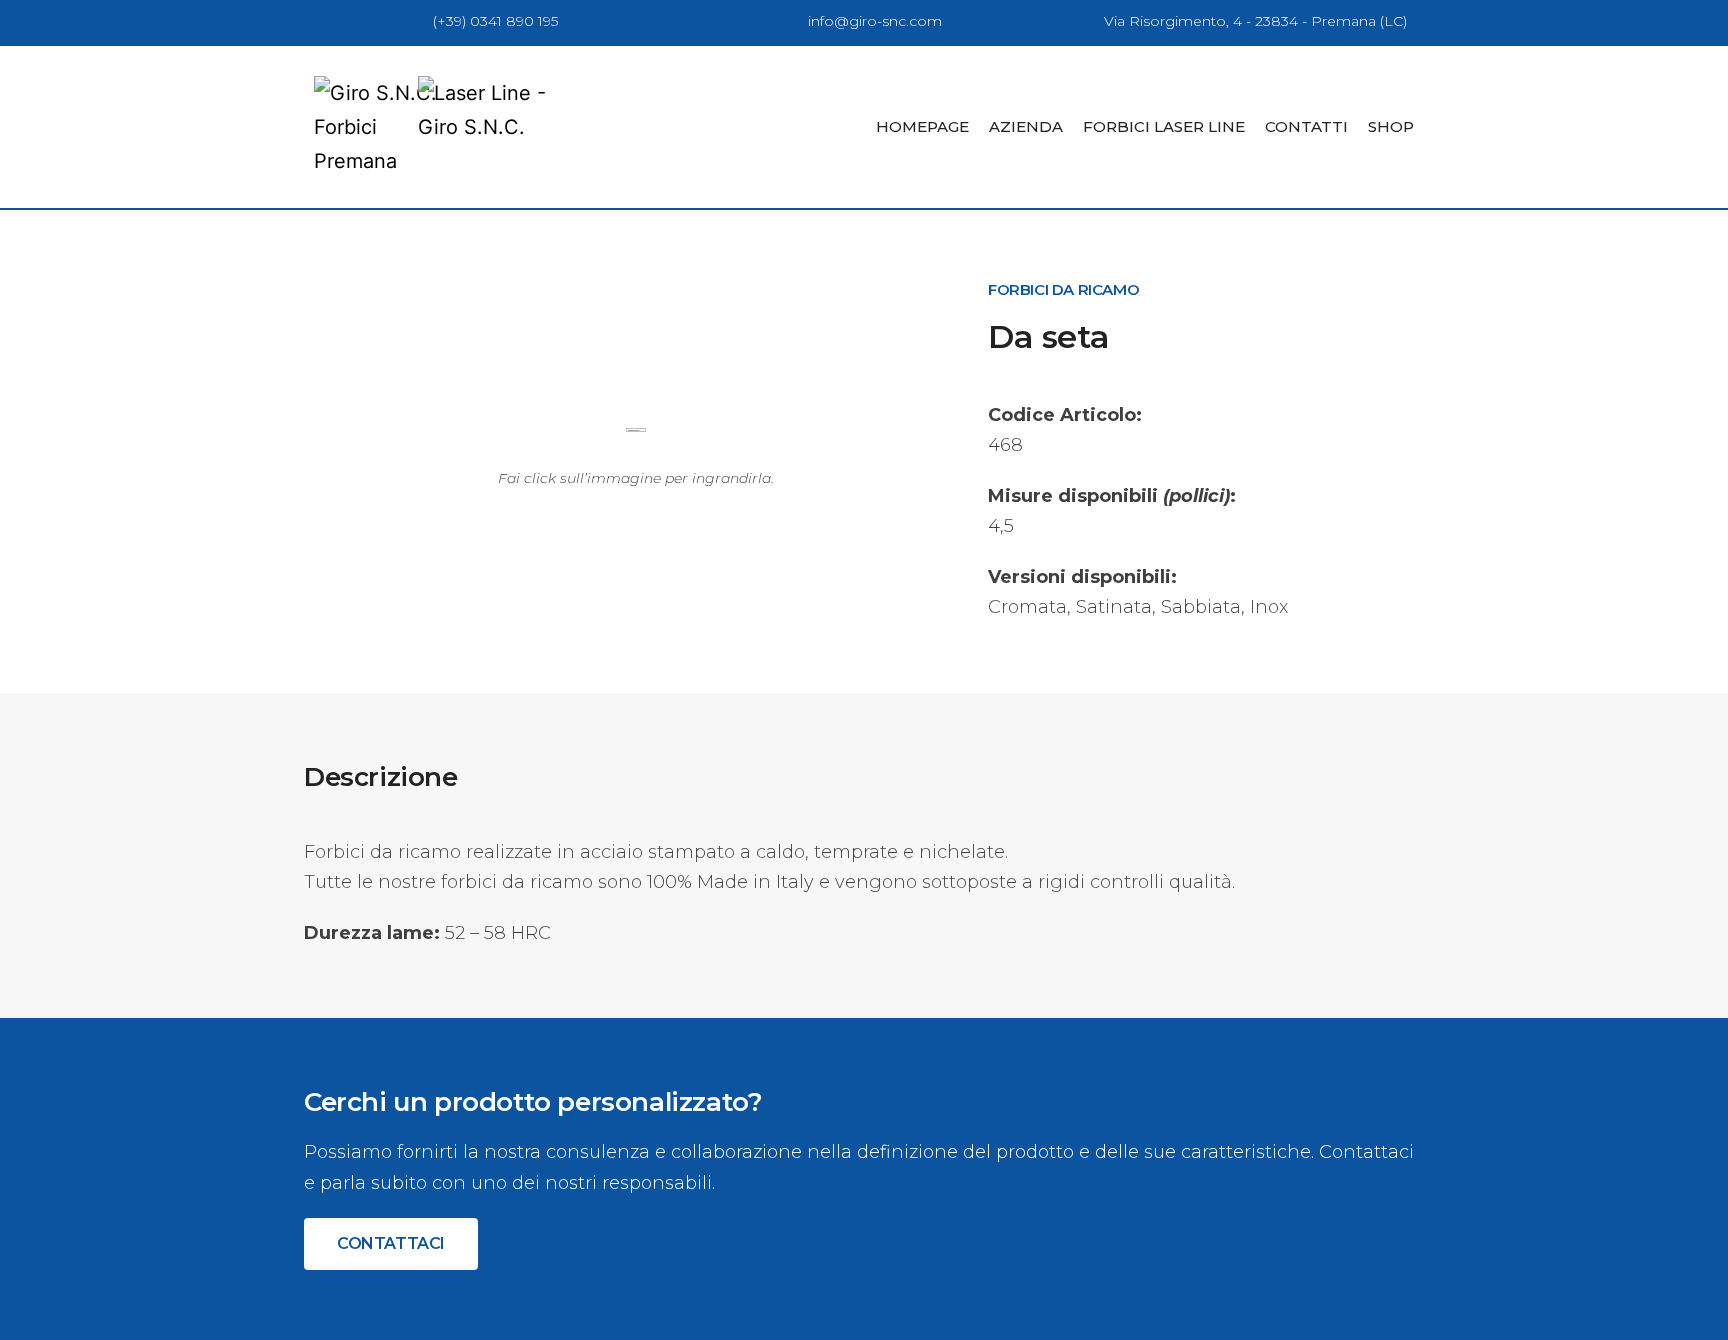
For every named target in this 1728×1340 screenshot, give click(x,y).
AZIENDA (1026, 126)
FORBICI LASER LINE (1164, 126)
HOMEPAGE (922, 126)
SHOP (1391, 126)
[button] (391, 1244)
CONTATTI (1306, 126)
